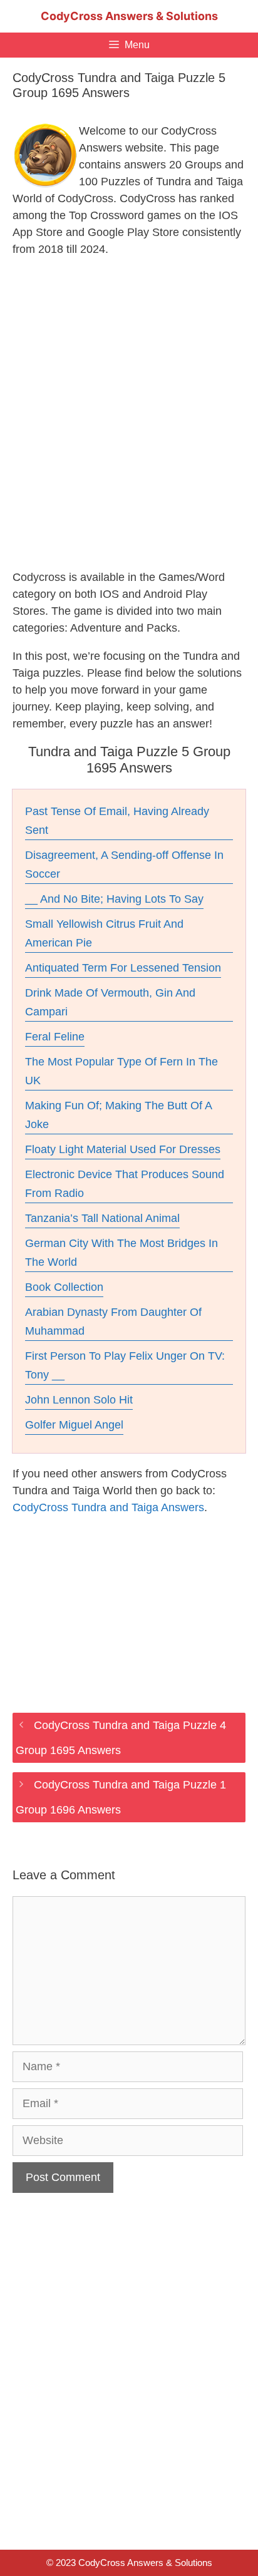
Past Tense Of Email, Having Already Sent (117, 821)
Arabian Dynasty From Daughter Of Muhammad (113, 1321)
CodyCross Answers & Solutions (129, 16)
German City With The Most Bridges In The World (121, 1253)
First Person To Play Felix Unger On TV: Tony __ (125, 1365)
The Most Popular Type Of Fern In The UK (121, 1071)
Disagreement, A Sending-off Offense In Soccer (124, 865)
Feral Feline (55, 1037)
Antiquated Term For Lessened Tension (123, 968)
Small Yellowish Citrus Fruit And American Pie (104, 933)
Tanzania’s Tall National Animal (102, 1218)
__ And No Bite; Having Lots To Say (114, 899)
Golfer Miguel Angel (74, 1425)
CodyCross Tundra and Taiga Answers (108, 1507)
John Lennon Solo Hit (79, 1400)
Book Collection (64, 1287)
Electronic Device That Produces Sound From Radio (125, 1184)
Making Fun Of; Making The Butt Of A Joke (119, 1115)
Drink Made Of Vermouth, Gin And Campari (110, 1002)
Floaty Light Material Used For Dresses (123, 1149)
